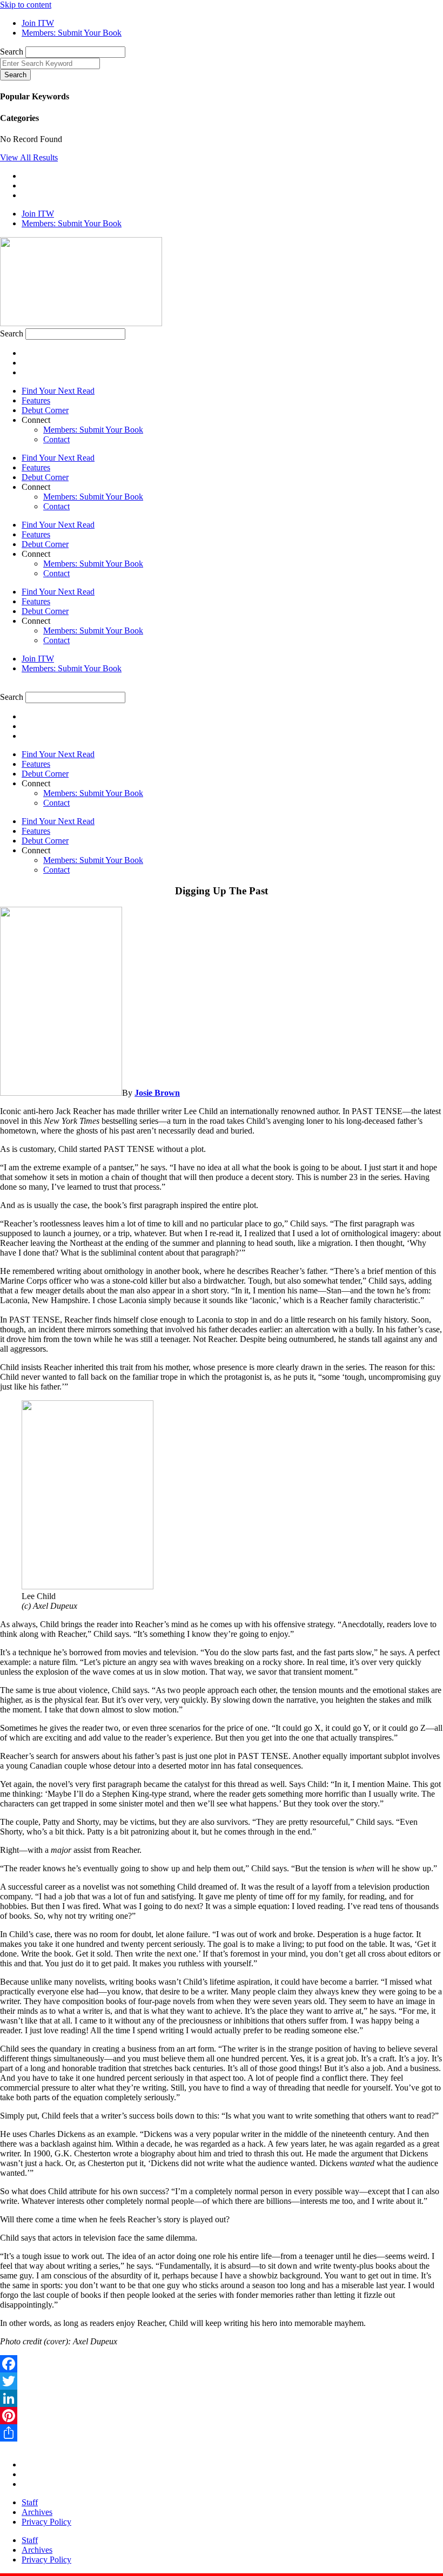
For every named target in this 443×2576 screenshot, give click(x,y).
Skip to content (26, 5)
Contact (56, 439)
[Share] (222, 2433)
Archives (37, 2512)
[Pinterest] (222, 2416)
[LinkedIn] (222, 2398)
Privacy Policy (46, 2522)
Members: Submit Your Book (93, 430)
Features (36, 400)
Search (12, 52)
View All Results (29, 157)
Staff (30, 2502)
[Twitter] (222, 2381)
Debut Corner (45, 410)
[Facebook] (222, 2364)
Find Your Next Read (58, 391)
